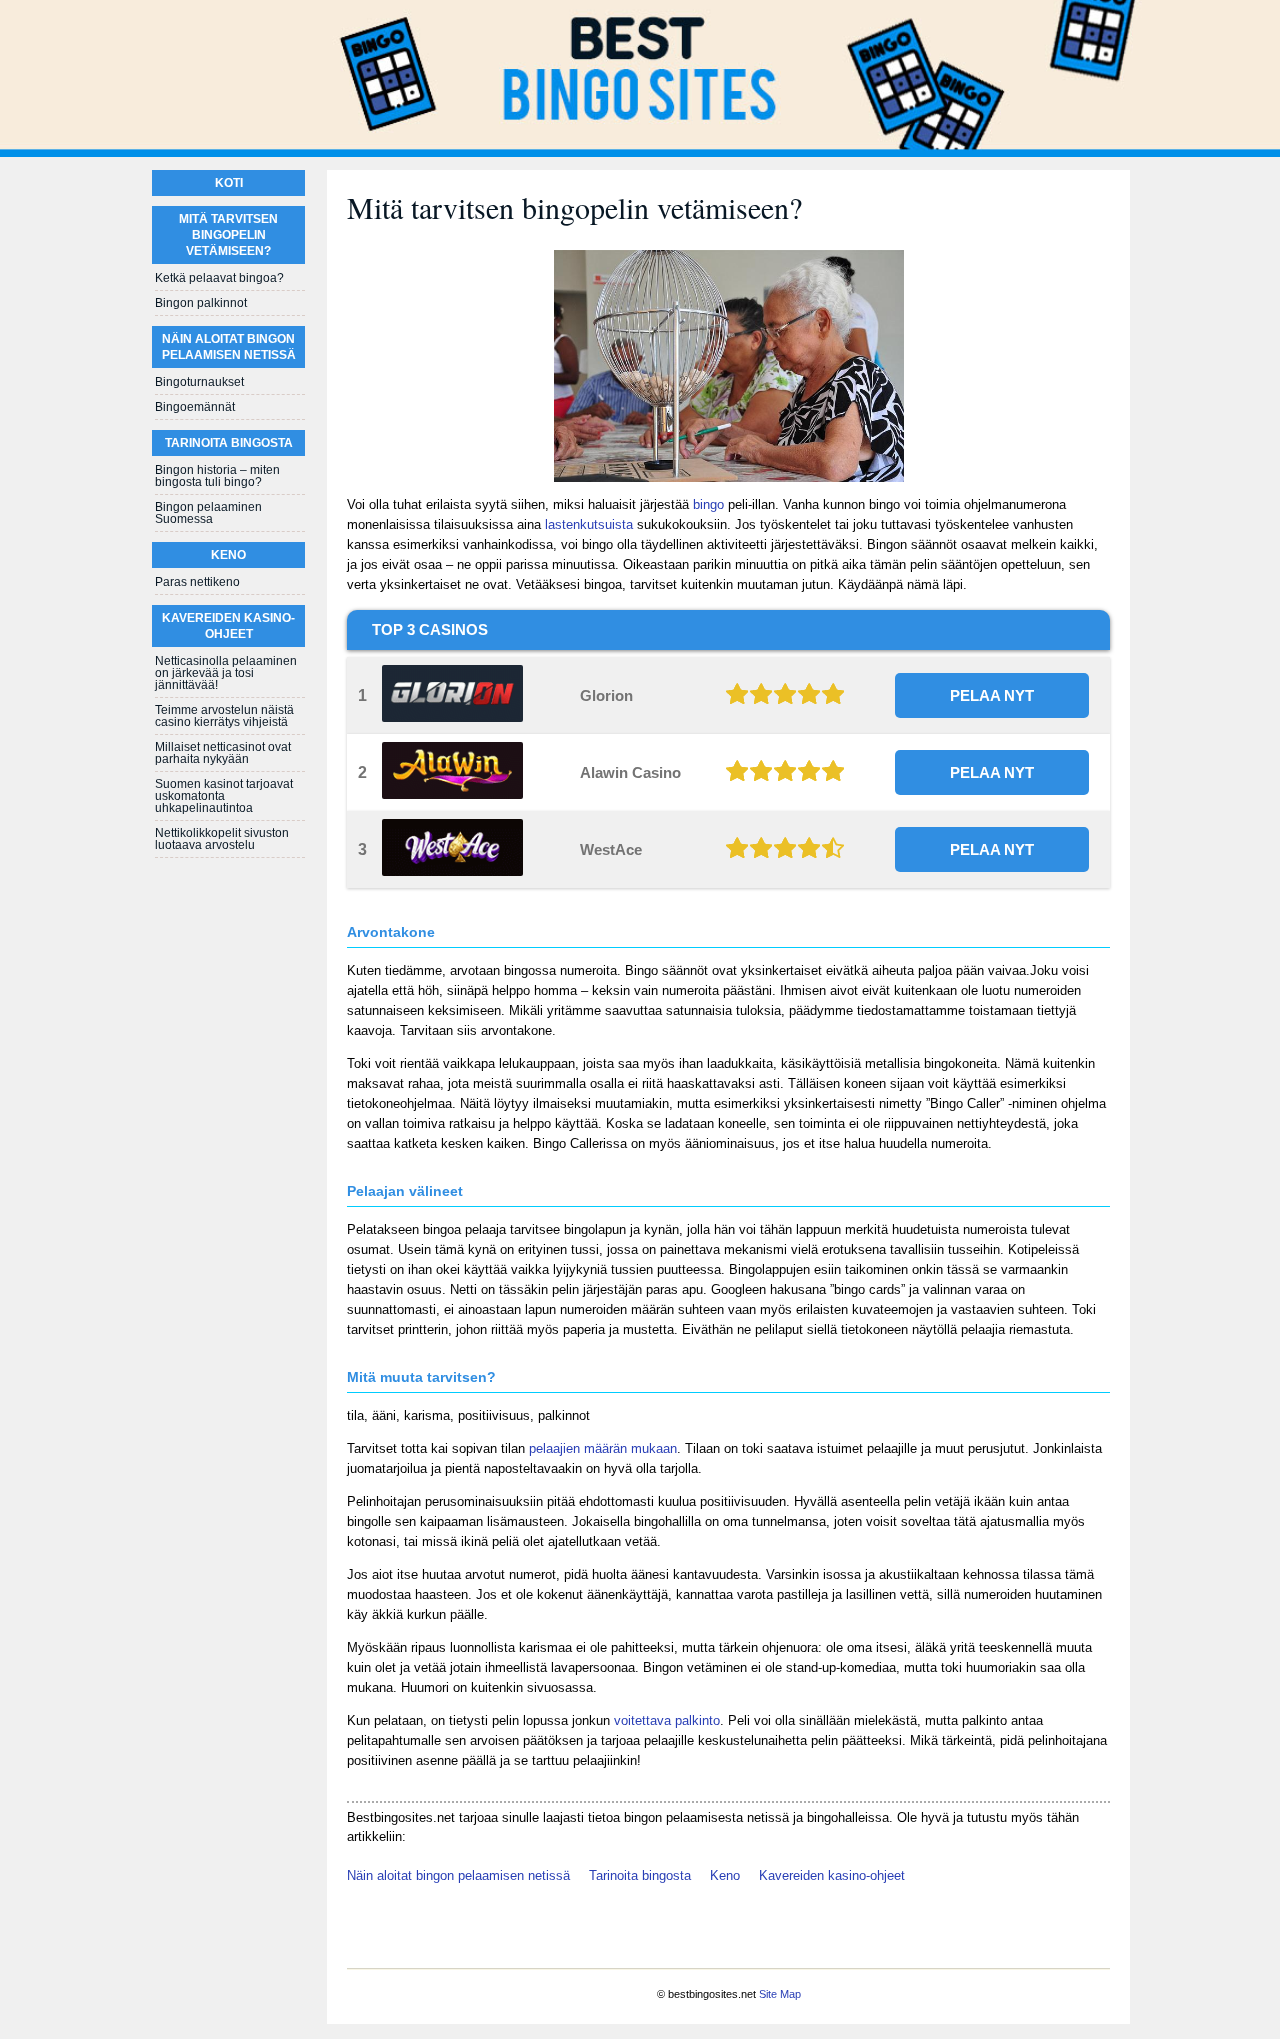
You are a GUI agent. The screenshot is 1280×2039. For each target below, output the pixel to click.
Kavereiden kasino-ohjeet (832, 1875)
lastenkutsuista (589, 524)
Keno (725, 1875)
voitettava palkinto (667, 1720)
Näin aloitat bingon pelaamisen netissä (458, 1875)
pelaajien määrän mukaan (603, 1448)
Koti (229, 183)
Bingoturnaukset (199, 382)
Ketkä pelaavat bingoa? (219, 278)
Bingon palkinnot (201, 303)
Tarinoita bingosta (640, 1875)
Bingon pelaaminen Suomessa (208, 513)
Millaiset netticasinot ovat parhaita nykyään (223, 753)
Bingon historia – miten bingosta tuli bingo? (217, 476)
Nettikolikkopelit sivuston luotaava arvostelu (222, 839)
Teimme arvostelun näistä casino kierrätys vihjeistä (224, 716)
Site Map (780, 1994)
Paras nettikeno (197, 582)
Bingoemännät (195, 407)
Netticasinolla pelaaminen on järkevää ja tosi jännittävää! (226, 673)
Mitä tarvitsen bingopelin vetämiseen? (228, 235)
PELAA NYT (992, 695)
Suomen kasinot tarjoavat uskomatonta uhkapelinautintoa (224, 796)
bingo (708, 504)
